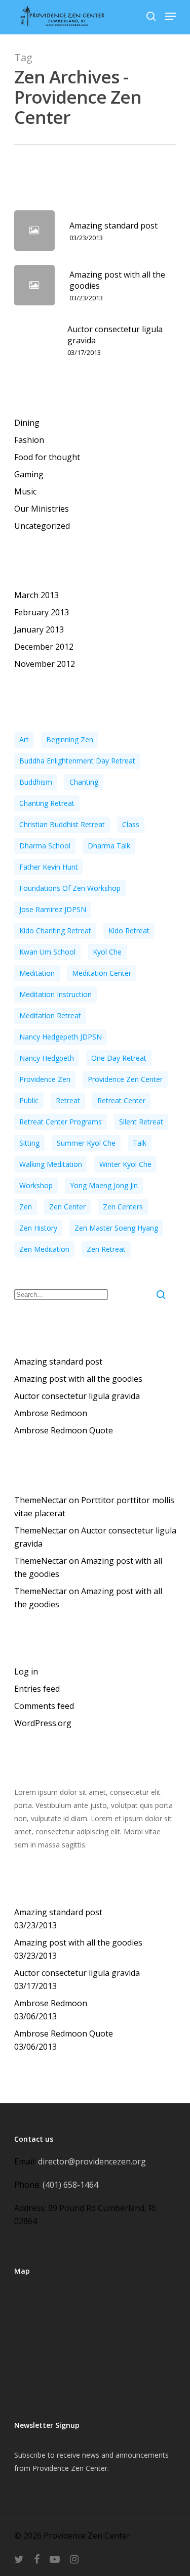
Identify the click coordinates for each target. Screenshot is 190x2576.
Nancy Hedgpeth (47, 1058)
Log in (26, 1671)
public (29, 1100)
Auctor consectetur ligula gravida (77, 1396)
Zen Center (67, 1207)
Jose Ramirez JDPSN (53, 909)
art (24, 739)
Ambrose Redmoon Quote (64, 1430)
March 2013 (36, 595)
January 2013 (39, 629)
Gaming (29, 474)
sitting (29, 1143)
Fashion (29, 440)
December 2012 (44, 647)
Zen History (38, 1228)
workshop (36, 1185)
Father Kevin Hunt (49, 867)
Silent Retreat (141, 1122)
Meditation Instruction (55, 994)
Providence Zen (45, 1079)
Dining (27, 423)
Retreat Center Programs (61, 1122)
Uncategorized (42, 526)
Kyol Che (107, 952)
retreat (68, 1100)
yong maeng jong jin (104, 1185)
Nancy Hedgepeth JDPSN (61, 1037)
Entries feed (37, 1689)
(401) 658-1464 (70, 2185)
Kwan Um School (47, 952)
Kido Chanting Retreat (55, 931)
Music (25, 491)
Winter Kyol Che (125, 1164)
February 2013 (42, 612)
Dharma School (45, 846)
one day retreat (119, 1058)
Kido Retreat (129, 931)
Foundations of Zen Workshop (70, 888)
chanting (84, 782)
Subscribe (30, 2455)
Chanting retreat (47, 803)
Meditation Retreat (50, 1015)
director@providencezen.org (92, 2161)
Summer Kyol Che (86, 1143)
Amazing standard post (58, 1362)
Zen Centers (123, 1207)
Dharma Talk (109, 846)
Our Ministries (42, 509)
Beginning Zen (70, 739)
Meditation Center (102, 973)
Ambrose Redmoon (51, 1413)
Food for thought (47, 457)
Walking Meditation (51, 1164)
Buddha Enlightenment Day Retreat (77, 761)
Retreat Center (121, 1100)
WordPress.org (43, 1723)
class (131, 824)
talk (140, 1143)
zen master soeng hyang (116, 1228)
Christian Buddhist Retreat (62, 824)
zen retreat (106, 1249)
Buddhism (36, 782)
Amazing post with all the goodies (78, 1379)
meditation (37, 973)
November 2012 (45, 664)
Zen (26, 1207)
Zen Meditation (44, 1249)
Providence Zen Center (125, 1079)
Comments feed (44, 1706)
